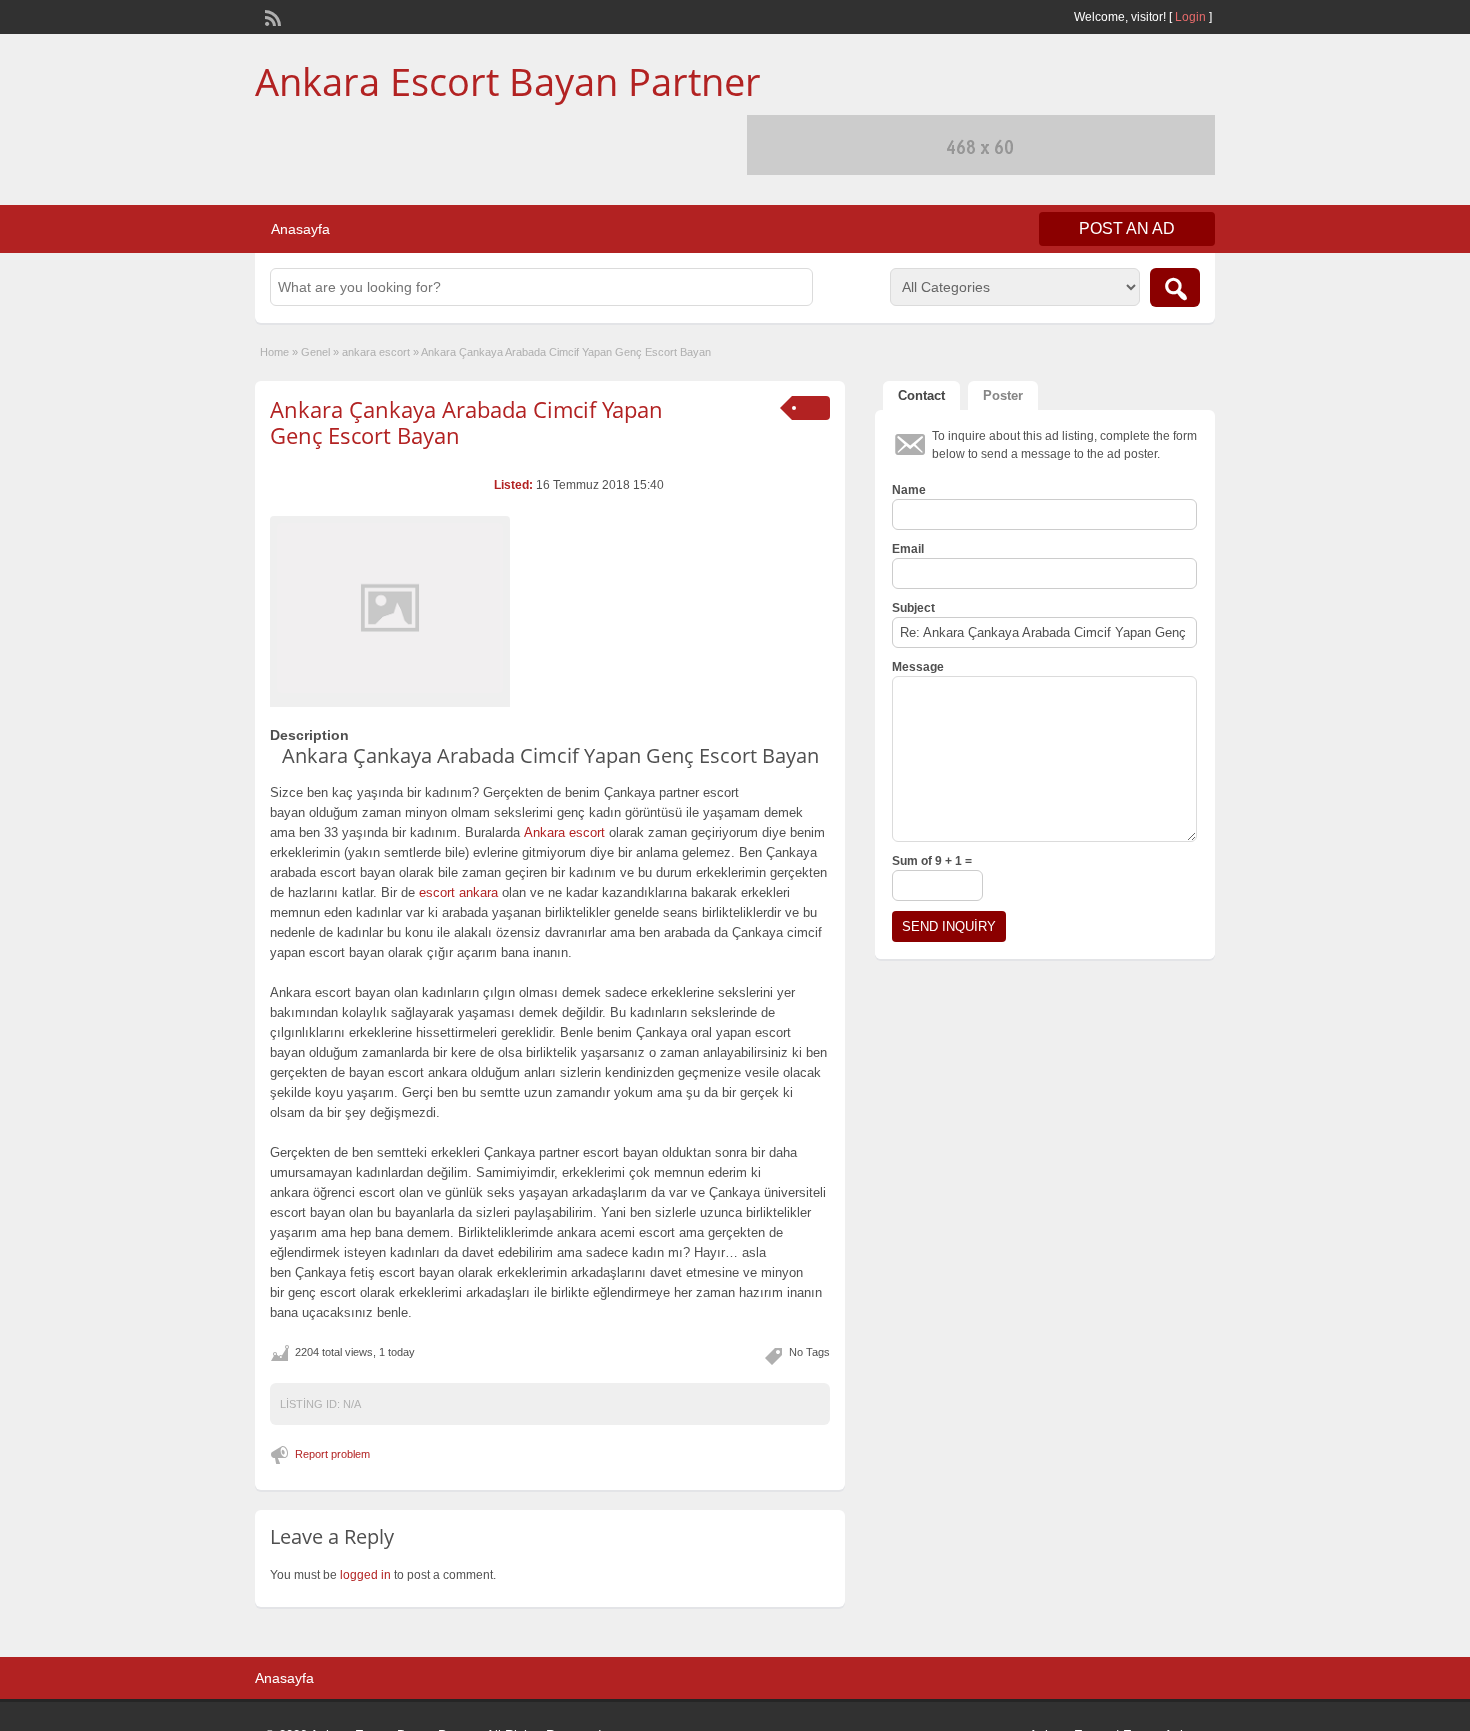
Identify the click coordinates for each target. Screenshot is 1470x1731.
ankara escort (376, 352)
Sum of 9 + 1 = (932, 861)
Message (918, 667)
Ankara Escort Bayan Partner (508, 81)
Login (1190, 17)
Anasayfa (300, 229)
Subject (913, 608)
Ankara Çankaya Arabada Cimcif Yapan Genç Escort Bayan (466, 422)
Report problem (332, 1454)
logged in (365, 1575)
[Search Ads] (1175, 287)
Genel (315, 352)
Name (909, 490)
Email (908, 549)
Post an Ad (1127, 228)
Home (274, 352)
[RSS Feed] (271, 16)
